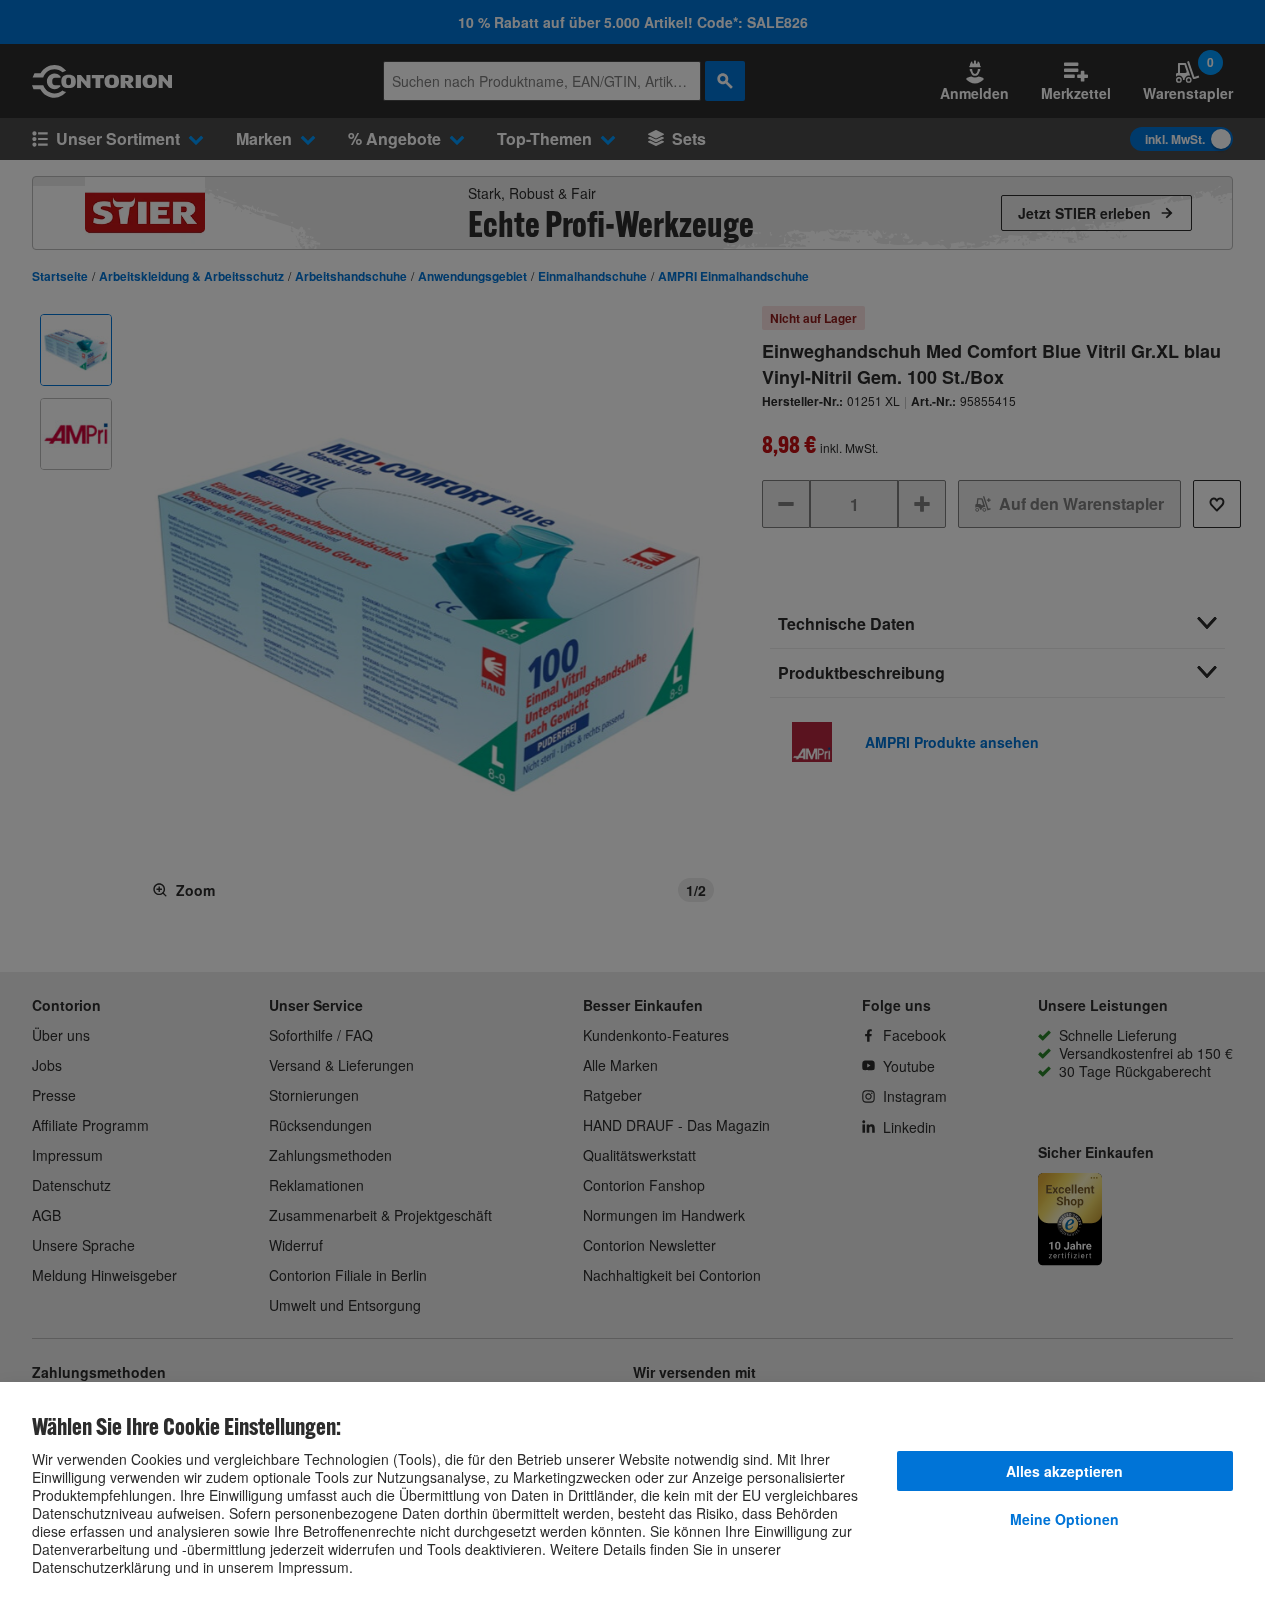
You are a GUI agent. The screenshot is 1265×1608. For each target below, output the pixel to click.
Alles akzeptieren (1064, 1471)
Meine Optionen (1064, 1519)
